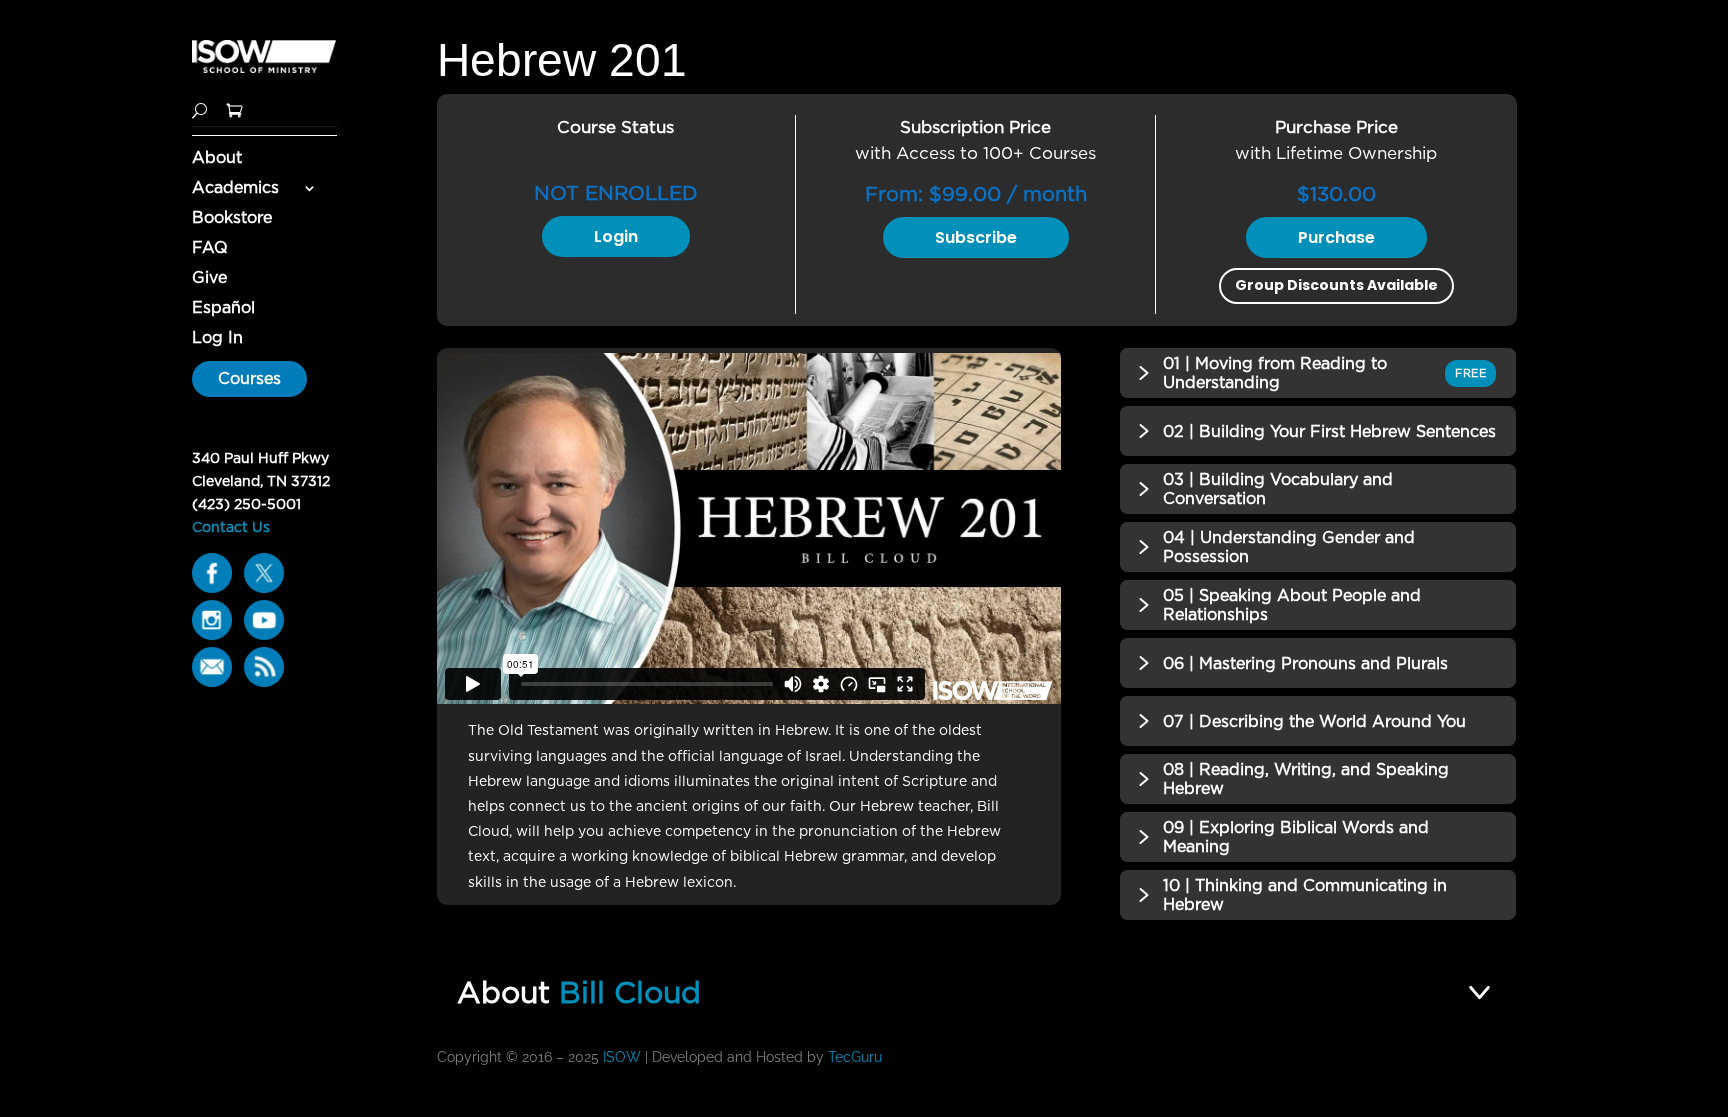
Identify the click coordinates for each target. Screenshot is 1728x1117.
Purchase (1336, 237)
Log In (217, 339)
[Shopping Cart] (234, 108)
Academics (235, 189)
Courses (249, 378)
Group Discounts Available (1336, 285)
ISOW (622, 1057)
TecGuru (857, 1057)
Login (616, 236)
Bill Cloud (630, 992)
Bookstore (232, 219)
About (217, 159)
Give (209, 279)
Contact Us (231, 527)
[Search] (199, 108)
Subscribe (976, 237)
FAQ (210, 249)
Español (223, 309)
